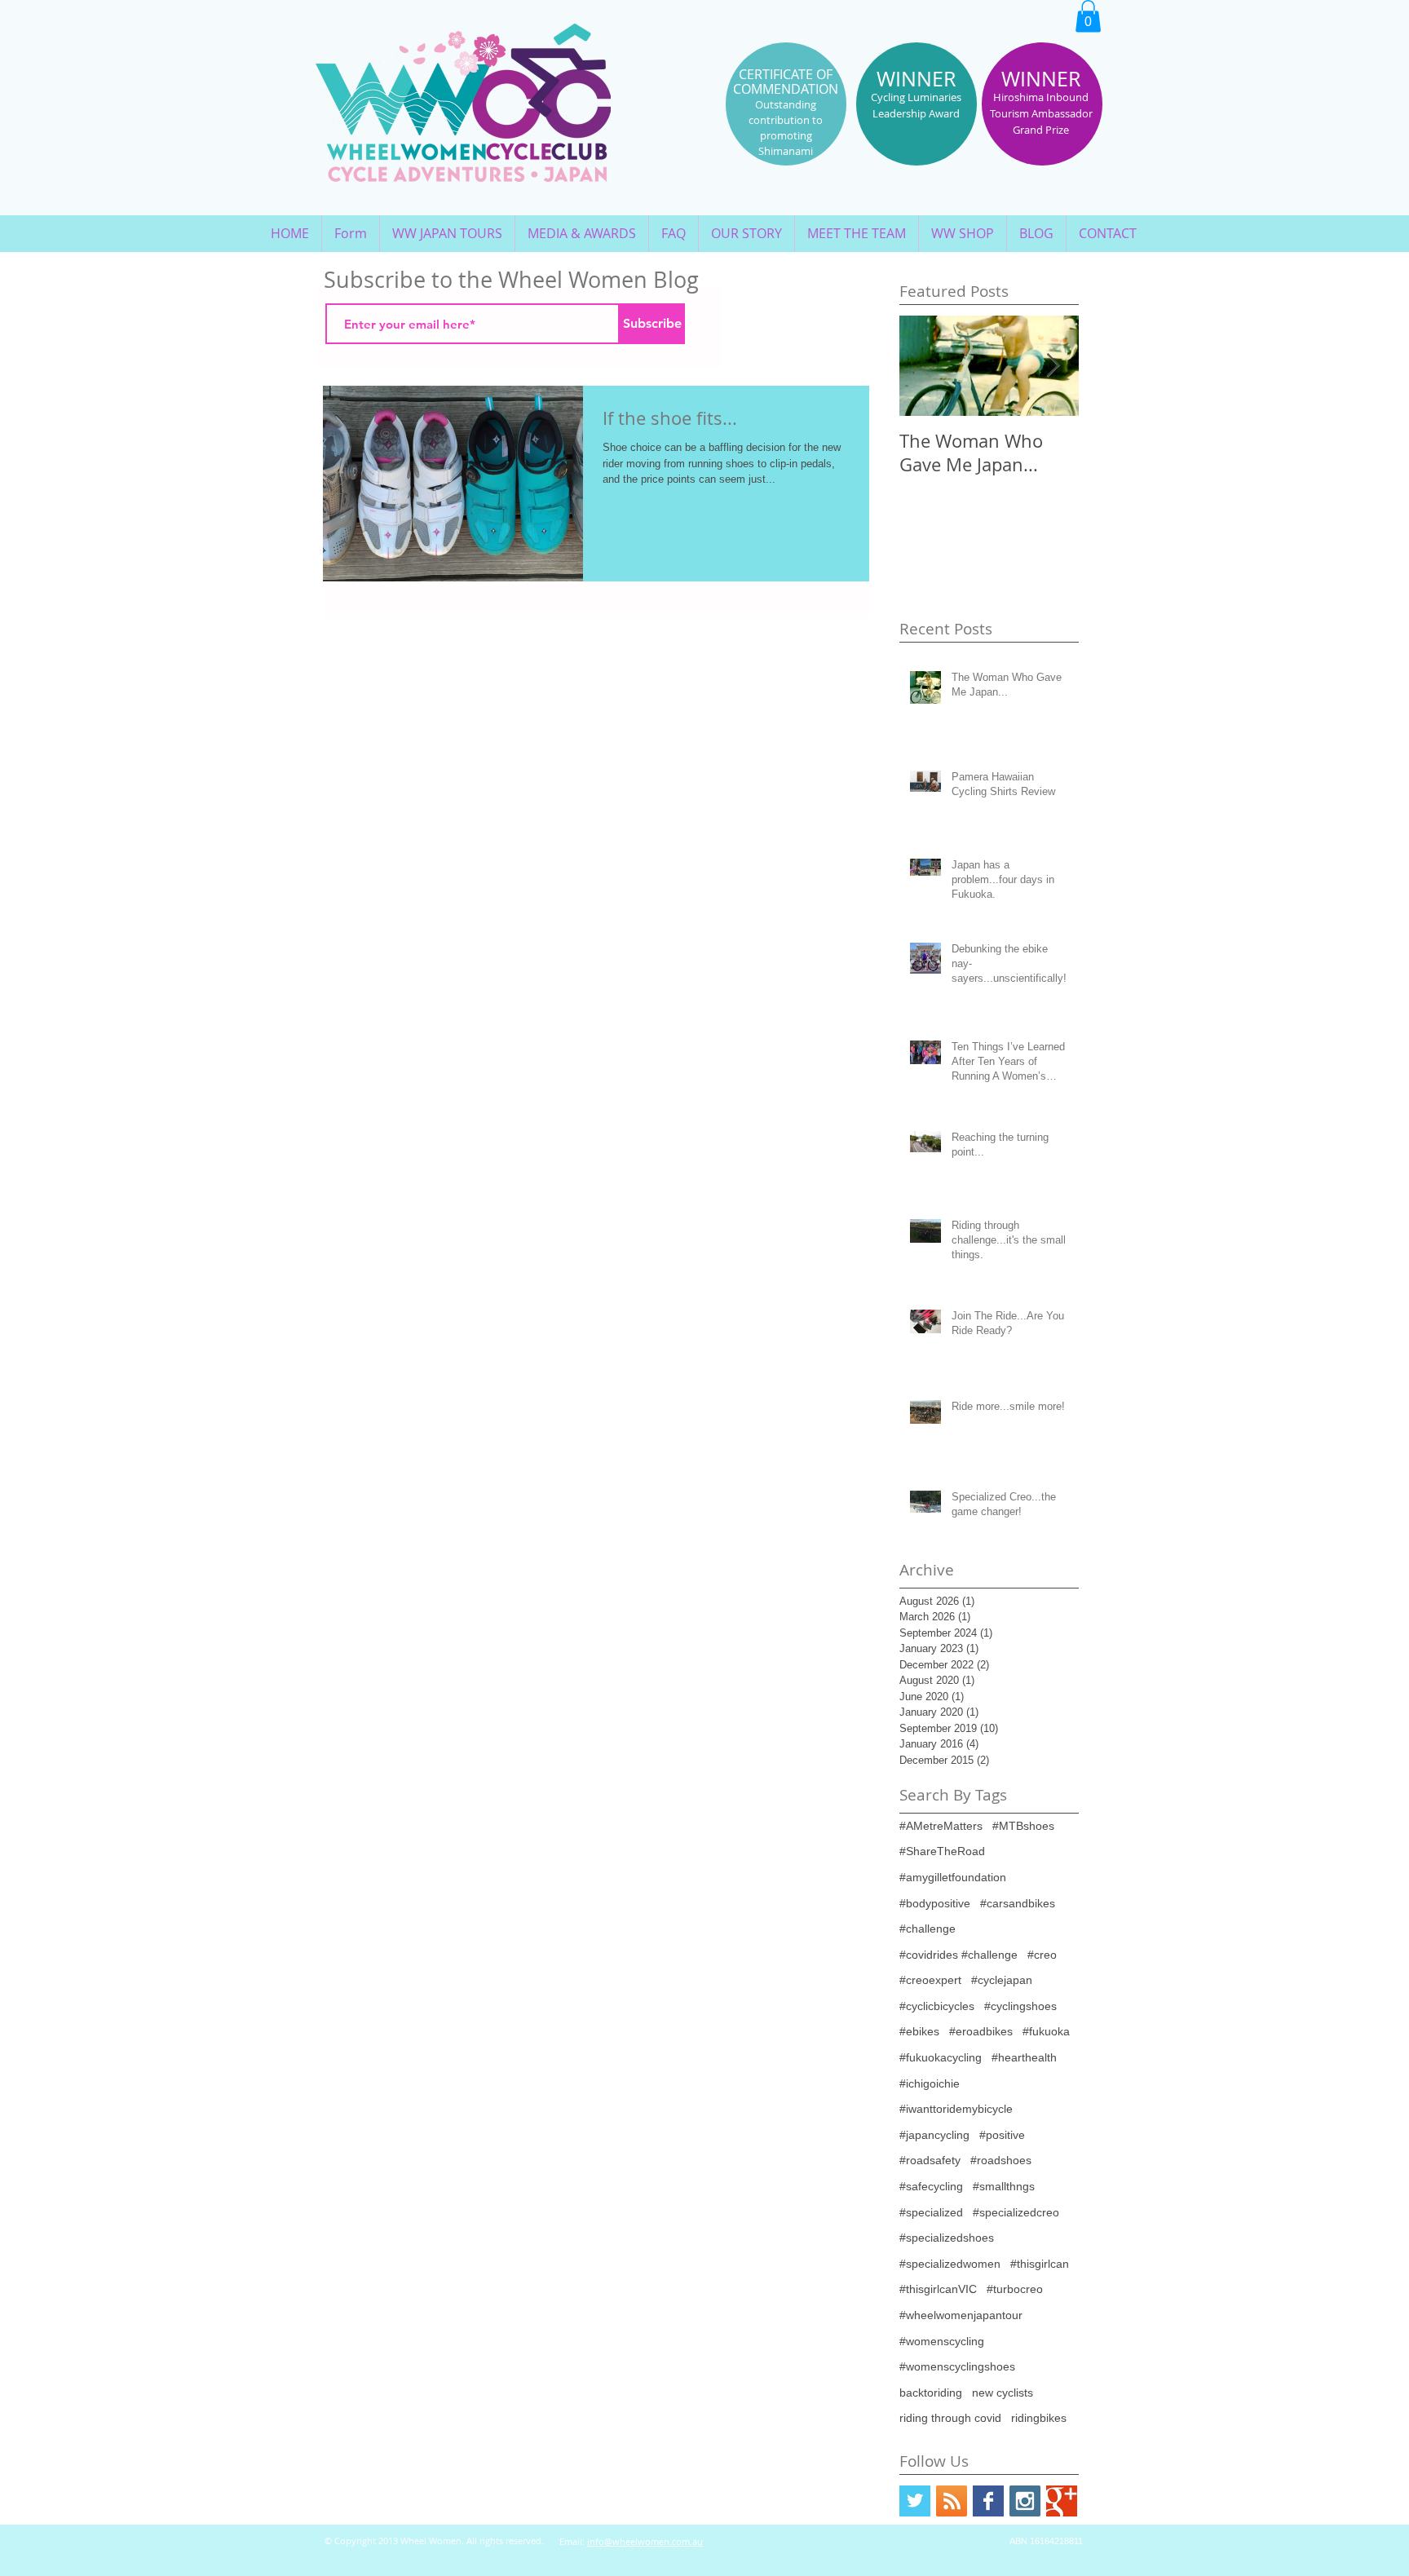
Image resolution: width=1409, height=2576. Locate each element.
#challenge (928, 1929)
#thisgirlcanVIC (938, 2289)
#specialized (931, 2212)
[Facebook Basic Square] (988, 2501)
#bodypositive (935, 1903)
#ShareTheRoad (942, 1851)
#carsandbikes (1018, 1903)
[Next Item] (1053, 366)
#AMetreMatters (941, 1826)
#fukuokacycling (941, 2057)
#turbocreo (1015, 2289)
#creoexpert (930, 1980)
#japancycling (934, 2135)
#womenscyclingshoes (957, 2366)
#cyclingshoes (1020, 2006)
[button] (1088, 16)
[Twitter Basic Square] (915, 2501)
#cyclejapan (1002, 1980)
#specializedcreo (1016, 2212)
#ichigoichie (930, 2083)
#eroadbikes (981, 2031)
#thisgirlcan (1040, 2264)
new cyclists (1003, 2393)
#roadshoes (1001, 2160)
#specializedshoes (947, 2238)
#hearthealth (1024, 2057)
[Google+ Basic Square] (1062, 2501)
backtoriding (931, 2393)
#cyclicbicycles (937, 2006)
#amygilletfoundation (953, 1877)
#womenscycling (942, 2341)
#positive (1002, 2135)
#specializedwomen (950, 2264)
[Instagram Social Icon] (1025, 2501)
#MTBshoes (1023, 1826)
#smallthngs (1004, 2186)
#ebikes (919, 2031)
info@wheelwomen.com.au (645, 2541)
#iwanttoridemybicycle (956, 2109)
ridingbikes (1039, 2418)
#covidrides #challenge (958, 1955)
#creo (1042, 1955)
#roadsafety (930, 2160)
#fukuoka (1046, 2031)
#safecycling (931, 2186)
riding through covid (950, 2418)
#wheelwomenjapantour (961, 2315)
